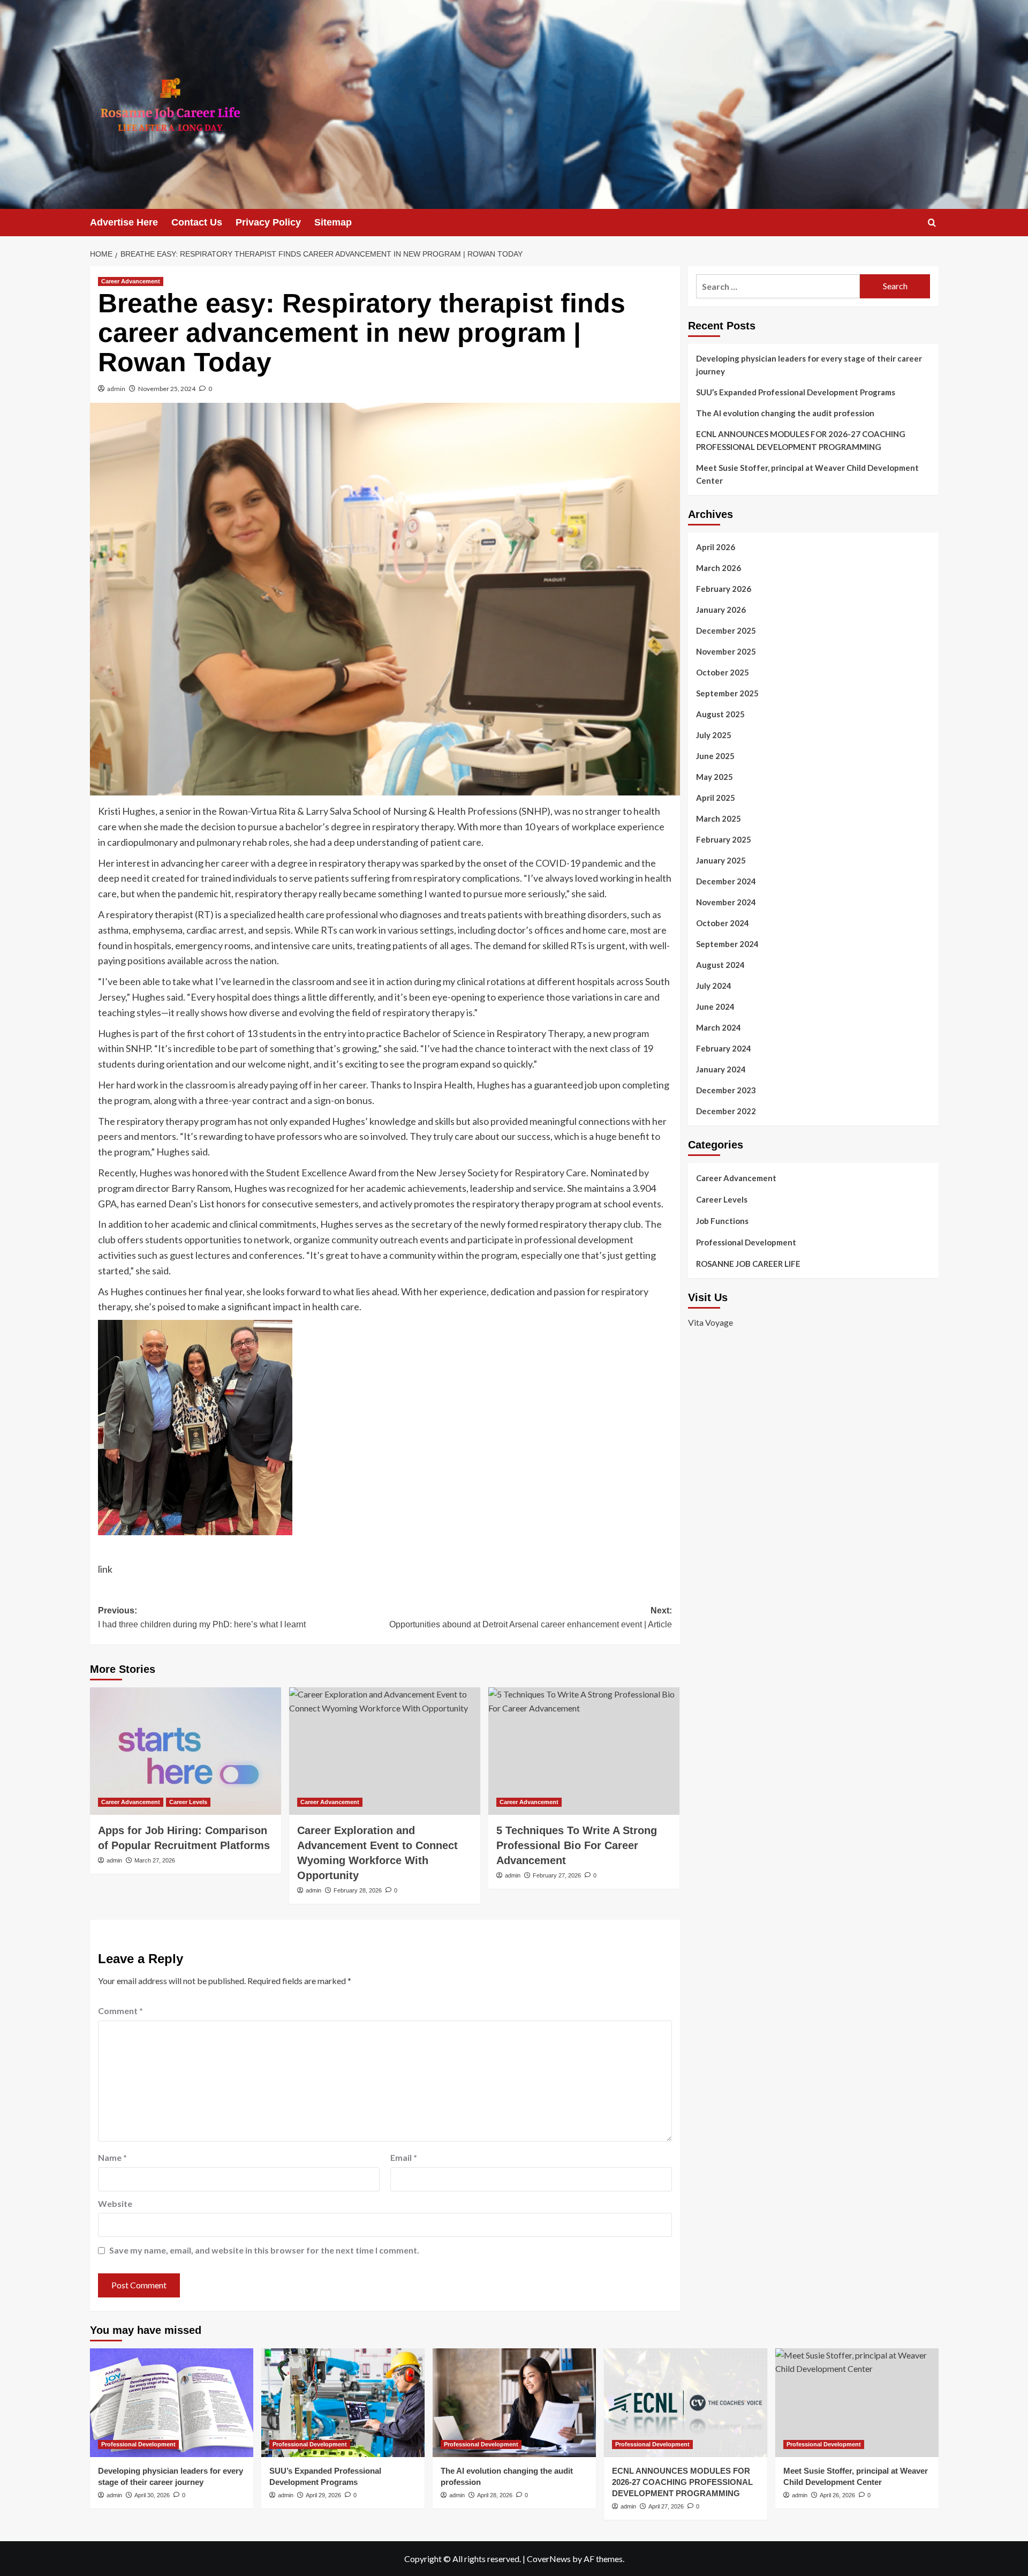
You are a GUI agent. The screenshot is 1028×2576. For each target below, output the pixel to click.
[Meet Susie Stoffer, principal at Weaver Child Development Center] (857, 2403)
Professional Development (746, 1242)
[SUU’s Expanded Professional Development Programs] (343, 2403)
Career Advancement (131, 281)
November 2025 (726, 651)
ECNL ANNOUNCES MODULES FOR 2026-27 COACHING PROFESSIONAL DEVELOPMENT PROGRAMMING (801, 440)
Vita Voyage (710, 1322)
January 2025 (721, 860)
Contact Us (197, 222)
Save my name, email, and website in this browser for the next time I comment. (264, 2250)
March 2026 (719, 568)
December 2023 (726, 1090)
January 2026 (721, 610)
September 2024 (727, 944)
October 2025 (723, 672)
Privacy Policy (268, 222)
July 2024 (714, 986)
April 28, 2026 (495, 2495)
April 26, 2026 (837, 2495)
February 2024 (724, 1048)
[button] (932, 223)
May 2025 (715, 777)
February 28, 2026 (358, 1890)
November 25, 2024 (167, 389)
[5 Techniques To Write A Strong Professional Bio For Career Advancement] (584, 1751)
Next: (531, 1617)
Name (112, 2157)
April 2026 (716, 547)
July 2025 (714, 735)
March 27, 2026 (155, 1860)
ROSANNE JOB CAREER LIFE (748, 1264)
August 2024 (720, 965)
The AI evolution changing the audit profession (785, 413)
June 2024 (715, 1007)
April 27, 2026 (666, 2506)
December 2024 (726, 881)
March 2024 (719, 1027)
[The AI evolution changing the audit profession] (514, 2403)
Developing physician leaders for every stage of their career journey (809, 365)
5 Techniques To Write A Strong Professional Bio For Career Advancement (577, 1845)
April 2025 (716, 798)
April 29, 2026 (323, 2495)
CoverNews (549, 2559)
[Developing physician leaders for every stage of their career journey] (172, 2403)
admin (116, 389)
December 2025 (726, 630)
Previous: (202, 1617)
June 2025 (715, 756)
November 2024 (726, 902)
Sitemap (333, 222)
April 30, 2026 (152, 2495)
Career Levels (188, 1802)
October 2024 (723, 923)
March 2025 (719, 818)
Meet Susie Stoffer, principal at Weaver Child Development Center (807, 474)
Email (404, 2157)
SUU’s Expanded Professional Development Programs (796, 392)
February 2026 (724, 589)
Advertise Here (124, 222)
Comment (120, 2011)
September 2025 (727, 693)
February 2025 (724, 839)
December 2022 (726, 1111)
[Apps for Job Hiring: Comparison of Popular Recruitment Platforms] (186, 1751)
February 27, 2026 (557, 1875)
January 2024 (721, 1069)
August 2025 (720, 714)
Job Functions (722, 1221)
